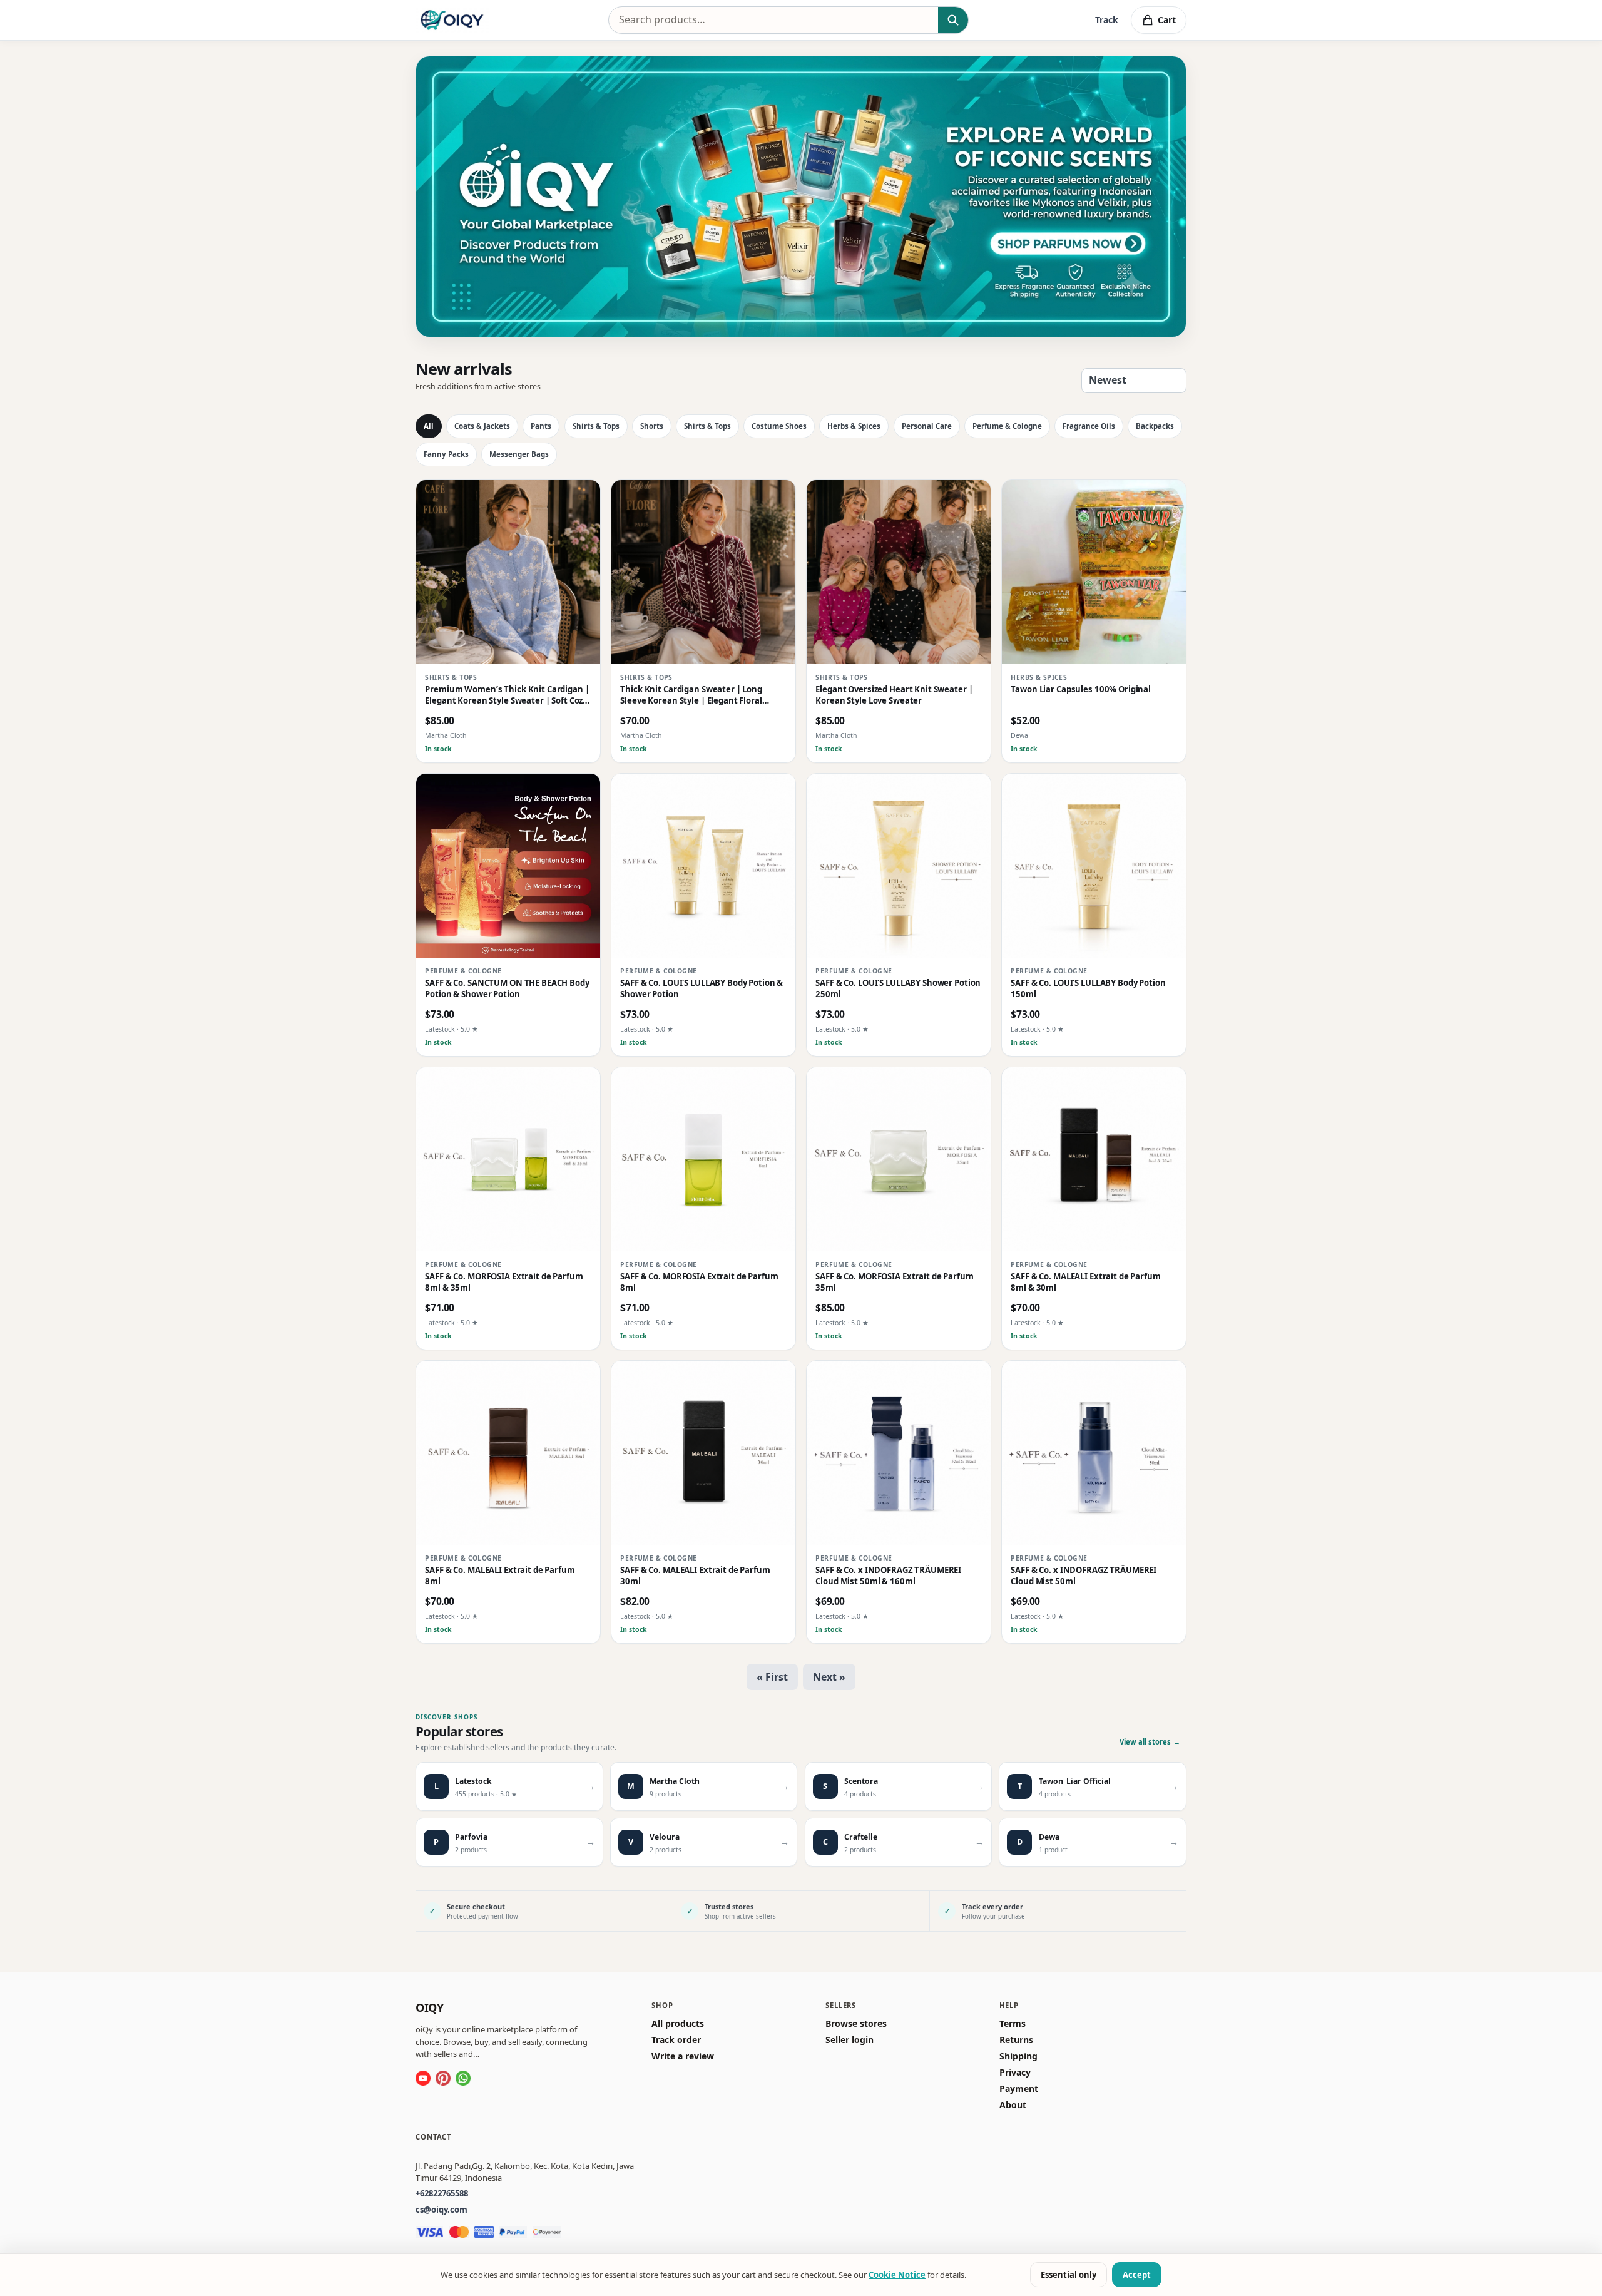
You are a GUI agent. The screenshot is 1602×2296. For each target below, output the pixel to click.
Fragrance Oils (1089, 426)
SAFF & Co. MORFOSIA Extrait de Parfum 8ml (699, 1283)
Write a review (683, 2056)
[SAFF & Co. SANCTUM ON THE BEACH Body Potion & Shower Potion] (508, 866)
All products (678, 2024)
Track (1107, 20)
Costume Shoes (779, 426)
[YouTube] (423, 2078)
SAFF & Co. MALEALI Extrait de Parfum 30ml (695, 1576)
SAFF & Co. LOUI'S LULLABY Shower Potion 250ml (898, 989)
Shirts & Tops (596, 426)
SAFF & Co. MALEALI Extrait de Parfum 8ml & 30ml (1085, 1283)
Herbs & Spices (854, 426)
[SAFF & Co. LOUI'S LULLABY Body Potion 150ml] (1094, 866)
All (429, 426)
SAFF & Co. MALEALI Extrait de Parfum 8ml (500, 1576)
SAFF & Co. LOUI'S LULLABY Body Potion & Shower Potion (702, 989)
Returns (1016, 2040)
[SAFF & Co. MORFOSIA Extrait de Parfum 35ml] (899, 1159)
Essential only (1069, 2275)
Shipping (1018, 2056)
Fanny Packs (446, 454)
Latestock (440, 1030)
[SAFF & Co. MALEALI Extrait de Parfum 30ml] (703, 1453)
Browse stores (856, 2024)
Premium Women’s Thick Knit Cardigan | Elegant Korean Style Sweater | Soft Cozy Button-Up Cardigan (507, 696)
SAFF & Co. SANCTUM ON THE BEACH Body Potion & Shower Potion (507, 989)
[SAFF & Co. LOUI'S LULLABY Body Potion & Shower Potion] (703, 866)
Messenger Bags (519, 454)
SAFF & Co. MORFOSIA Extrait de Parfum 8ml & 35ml (504, 1283)
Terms (1013, 2024)
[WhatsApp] (463, 2078)
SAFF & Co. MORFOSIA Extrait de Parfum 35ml (894, 1283)
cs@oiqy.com (441, 2210)
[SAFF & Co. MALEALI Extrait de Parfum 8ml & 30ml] (1094, 1159)
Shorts (652, 426)
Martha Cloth (446, 736)
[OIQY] (452, 20)
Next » (829, 1677)
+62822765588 (442, 2193)
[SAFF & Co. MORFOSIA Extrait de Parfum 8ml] (703, 1159)
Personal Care (927, 426)
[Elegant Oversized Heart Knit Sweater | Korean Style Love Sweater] (899, 572)
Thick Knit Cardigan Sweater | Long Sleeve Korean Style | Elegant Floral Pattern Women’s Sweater (691, 696)
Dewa (1019, 736)
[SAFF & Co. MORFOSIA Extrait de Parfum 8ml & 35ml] (508, 1159)
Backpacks (1155, 426)
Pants (541, 426)
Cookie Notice (897, 2275)
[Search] (953, 20)
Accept (1137, 2275)
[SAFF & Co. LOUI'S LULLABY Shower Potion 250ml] (899, 866)
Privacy (1015, 2073)
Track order (676, 2040)
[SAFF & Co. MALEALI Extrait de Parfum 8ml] (508, 1453)
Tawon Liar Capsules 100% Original (1081, 690)
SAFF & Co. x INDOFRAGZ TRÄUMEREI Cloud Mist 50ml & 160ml (888, 1576)
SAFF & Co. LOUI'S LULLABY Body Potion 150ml (1088, 989)
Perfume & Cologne (1007, 426)
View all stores (1150, 1742)
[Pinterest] (443, 2078)
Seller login (849, 2040)
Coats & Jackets (482, 426)
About (1013, 2105)
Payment (1019, 2089)
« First (772, 1677)
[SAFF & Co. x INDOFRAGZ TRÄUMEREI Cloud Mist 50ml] (1094, 1453)
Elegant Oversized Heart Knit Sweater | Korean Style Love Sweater (894, 696)
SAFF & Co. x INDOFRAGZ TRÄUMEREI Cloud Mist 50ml (1084, 1576)
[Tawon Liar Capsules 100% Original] (1094, 572)
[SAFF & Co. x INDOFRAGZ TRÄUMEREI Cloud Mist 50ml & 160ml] (899, 1453)
